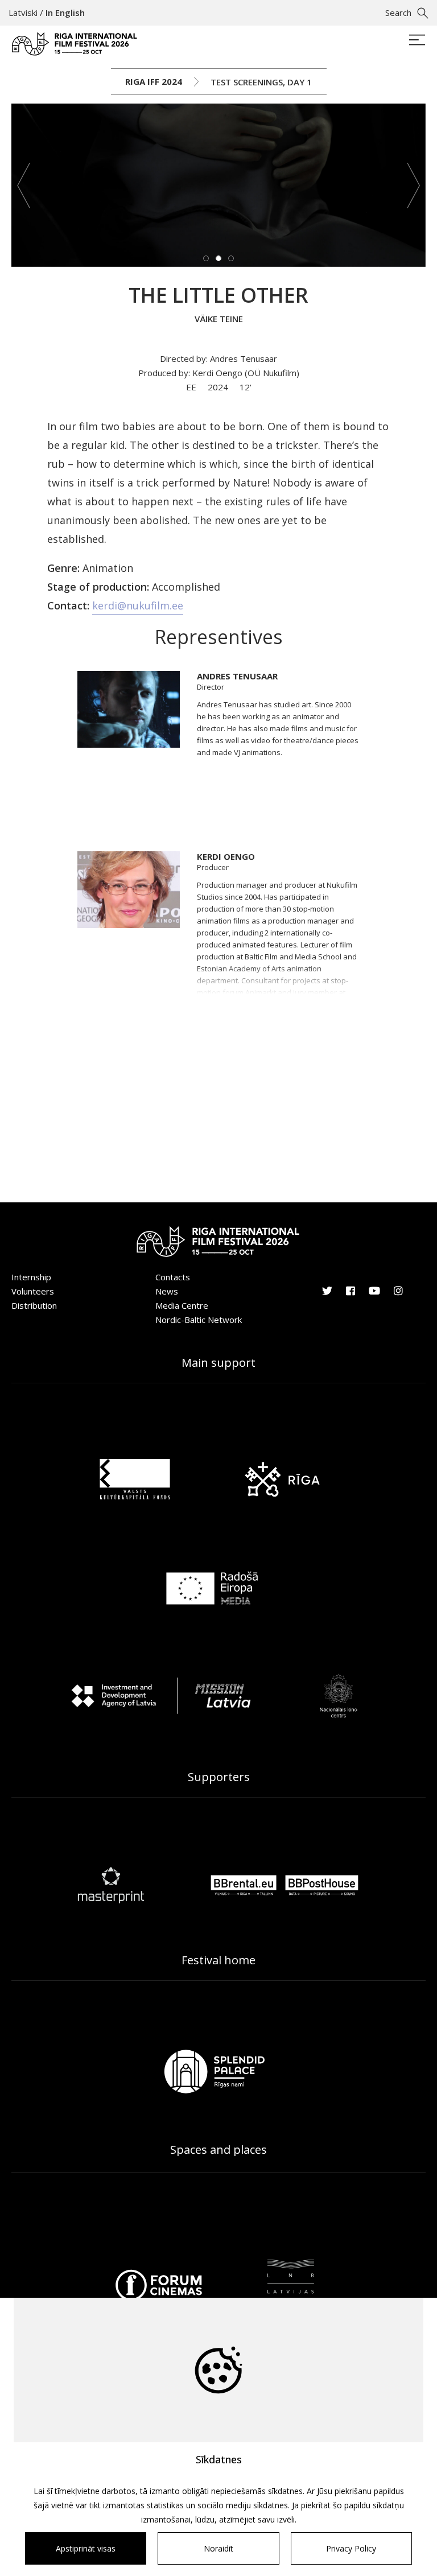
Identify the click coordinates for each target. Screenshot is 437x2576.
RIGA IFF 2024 (154, 81)
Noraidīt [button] (218, 2548)
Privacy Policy (351, 2548)
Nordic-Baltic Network (199, 1320)
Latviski (23, 13)
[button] (24, 185)
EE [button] (192, 387)
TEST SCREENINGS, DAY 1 (261, 82)
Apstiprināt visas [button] (86, 2548)
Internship (31, 1277)
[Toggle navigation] (417, 41)
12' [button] (246, 387)
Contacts (173, 1277)
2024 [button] (219, 387)
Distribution (34, 1305)
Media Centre (182, 1305)
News (167, 1291)
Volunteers (33, 1291)
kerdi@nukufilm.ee (138, 605)
